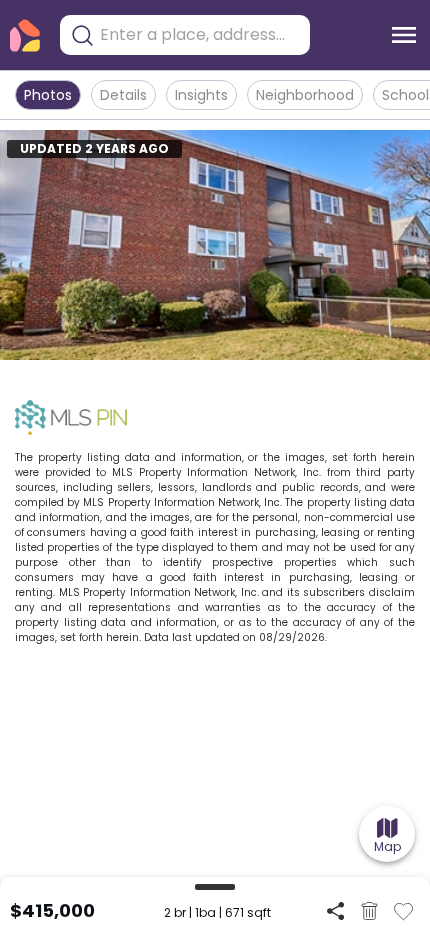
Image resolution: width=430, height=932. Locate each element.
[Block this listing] (369, 911)
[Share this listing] (335, 910)
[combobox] (200, 35)
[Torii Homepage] (25, 35)
